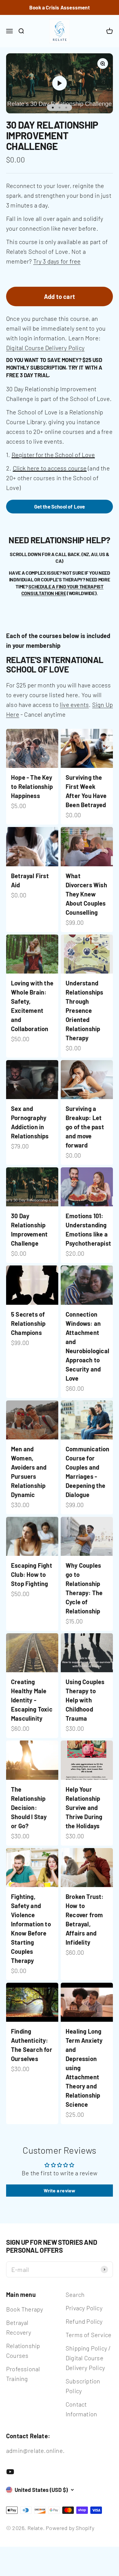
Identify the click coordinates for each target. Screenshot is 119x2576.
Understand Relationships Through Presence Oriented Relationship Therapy (85, 1010)
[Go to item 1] (53, 108)
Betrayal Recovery (19, 2327)
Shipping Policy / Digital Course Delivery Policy (88, 2358)
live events (74, 704)
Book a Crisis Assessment (60, 7)
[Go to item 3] (66, 108)
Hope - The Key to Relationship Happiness (32, 786)
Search (75, 2294)
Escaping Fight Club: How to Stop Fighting (32, 1574)
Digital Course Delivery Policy (45, 348)
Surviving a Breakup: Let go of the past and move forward (85, 1127)
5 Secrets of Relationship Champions (28, 1323)
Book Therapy (25, 2309)
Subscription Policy (83, 2386)
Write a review (60, 2190)
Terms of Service (88, 2335)
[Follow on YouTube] (10, 2472)
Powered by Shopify (70, 2528)
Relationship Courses (23, 2351)
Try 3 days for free (57, 261)
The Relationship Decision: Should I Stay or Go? (29, 1808)
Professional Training (23, 2374)
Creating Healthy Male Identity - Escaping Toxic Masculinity (32, 1700)
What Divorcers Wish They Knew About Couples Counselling (86, 894)
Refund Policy (84, 2321)
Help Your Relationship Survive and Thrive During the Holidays (84, 1808)
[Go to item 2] (60, 108)
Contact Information (81, 2409)
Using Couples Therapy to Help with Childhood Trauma (85, 1700)
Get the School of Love (60, 506)
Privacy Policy (84, 2308)
